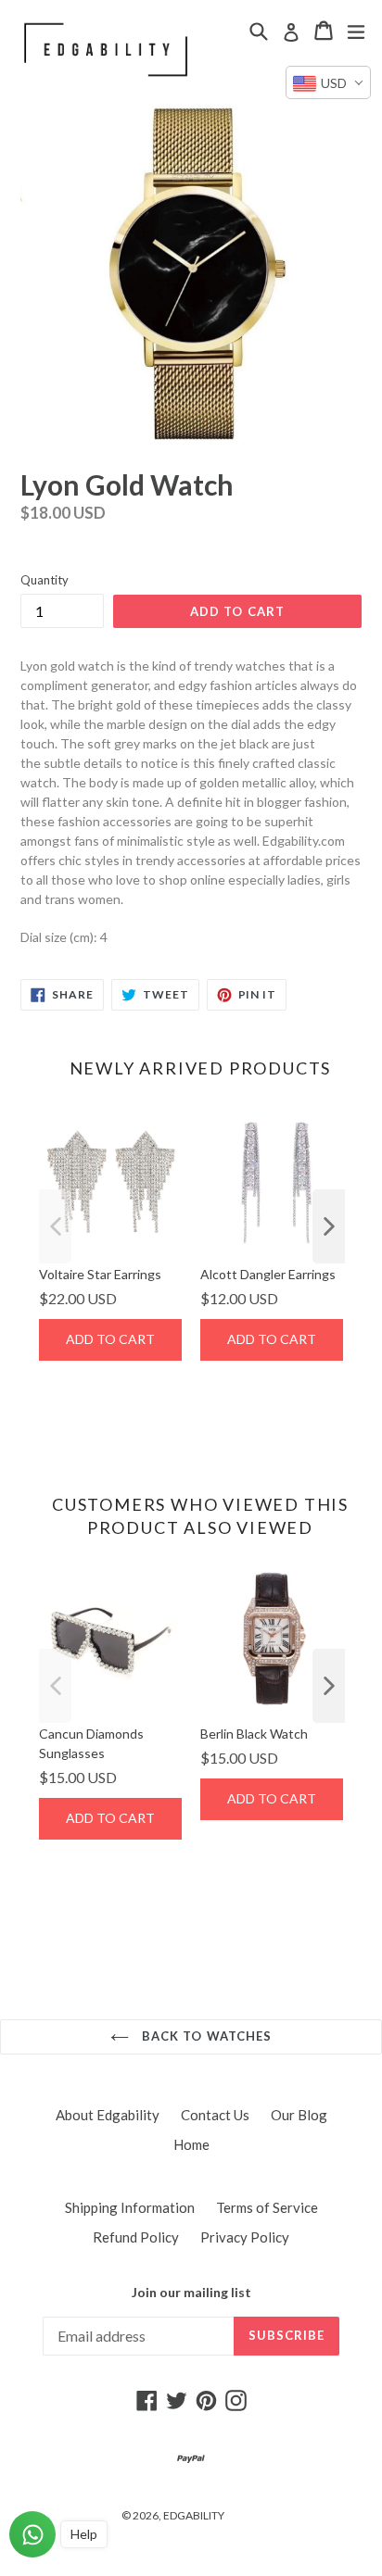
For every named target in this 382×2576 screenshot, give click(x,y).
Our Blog (299, 2115)
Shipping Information (130, 2207)
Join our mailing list (191, 2293)
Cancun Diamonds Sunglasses (91, 1743)
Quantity (45, 580)
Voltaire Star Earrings (100, 1274)
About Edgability (108, 2115)
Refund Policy (136, 2237)
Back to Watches (205, 2036)
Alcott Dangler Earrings (268, 1274)
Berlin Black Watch (254, 1734)
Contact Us (215, 2115)
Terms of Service (267, 2207)
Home (191, 2144)
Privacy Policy (245, 2237)
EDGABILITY (194, 2515)
